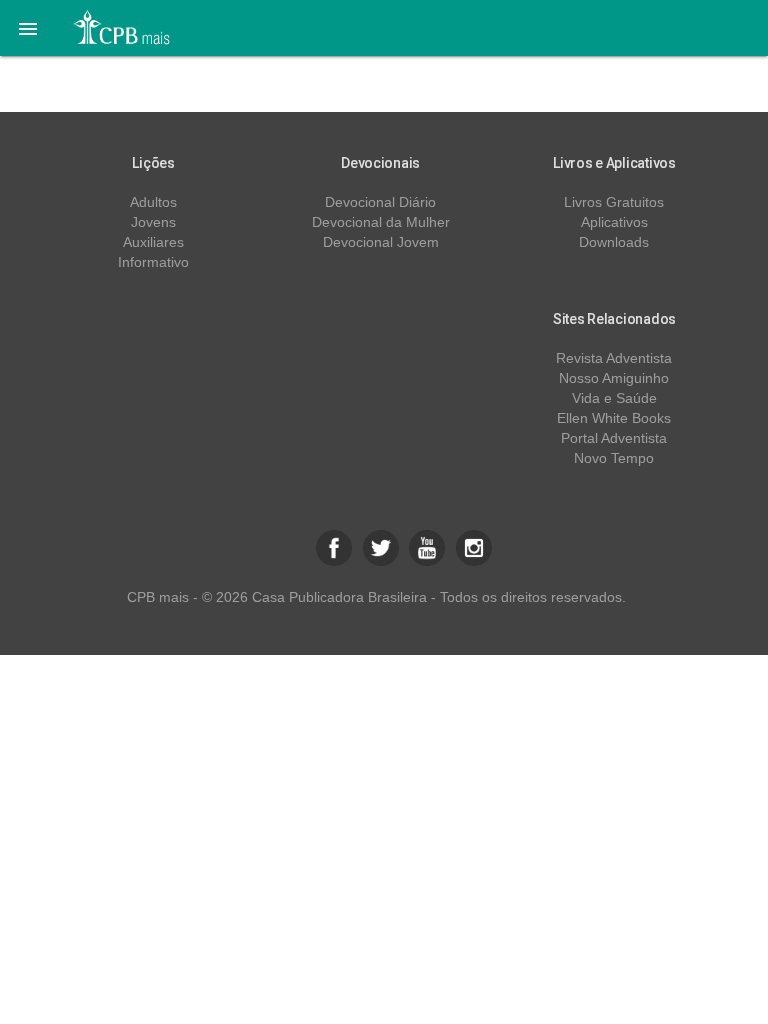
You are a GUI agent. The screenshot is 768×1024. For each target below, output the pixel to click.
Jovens (153, 222)
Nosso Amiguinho (614, 378)
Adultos (153, 202)
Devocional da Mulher (381, 222)
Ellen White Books (614, 418)
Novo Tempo (614, 458)
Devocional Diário (380, 202)
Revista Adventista (614, 358)
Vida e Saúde (614, 398)
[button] (28, 28)
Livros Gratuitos (614, 202)
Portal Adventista (614, 438)
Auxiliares (153, 242)
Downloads (614, 242)
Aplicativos (614, 222)
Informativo (153, 262)
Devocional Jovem (381, 242)
